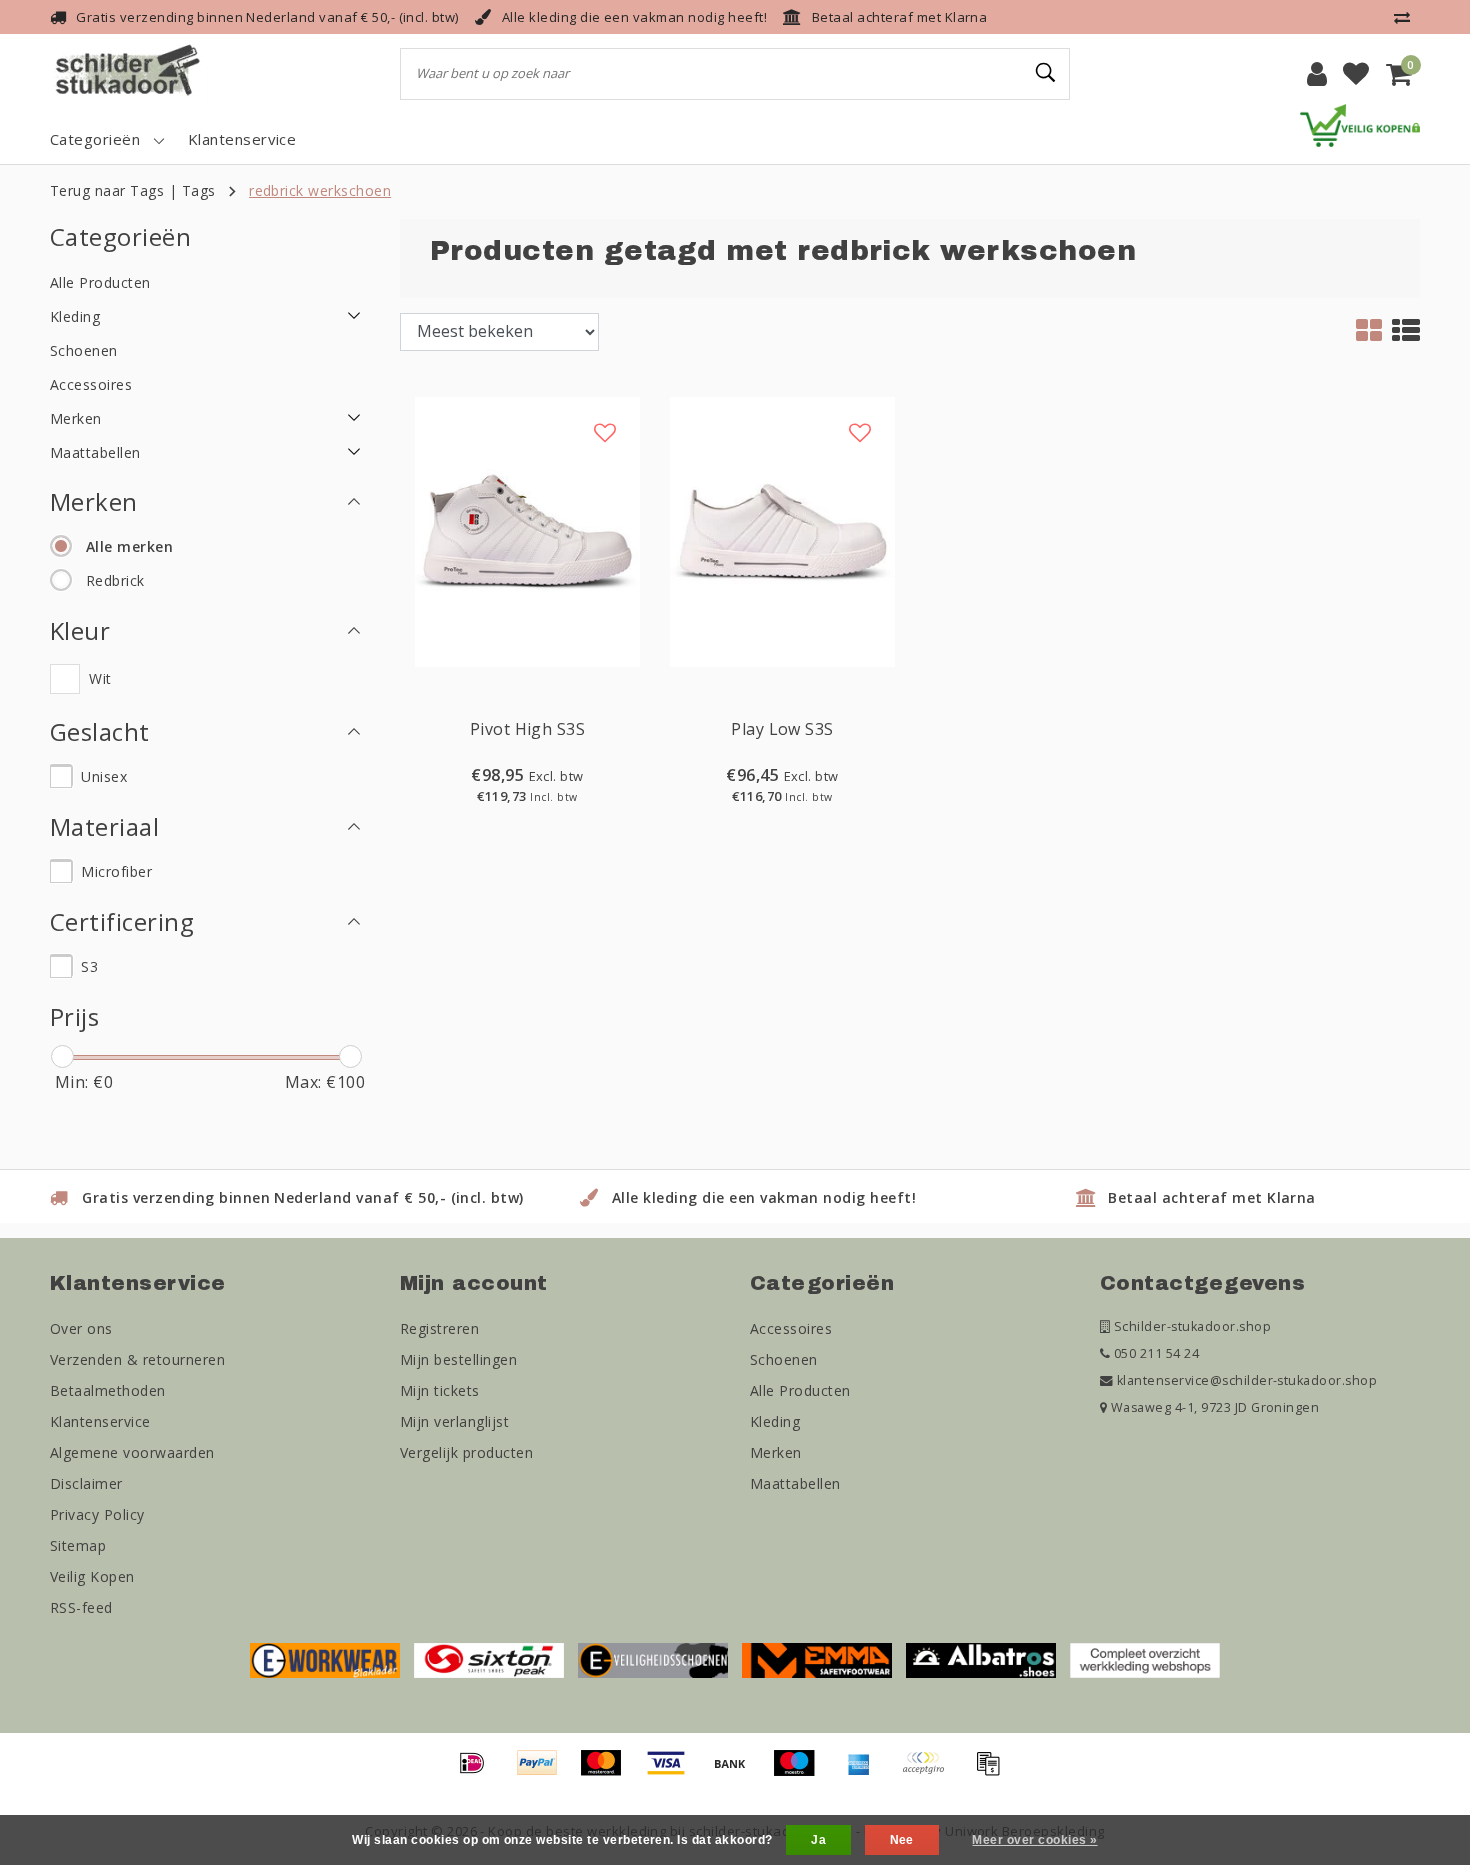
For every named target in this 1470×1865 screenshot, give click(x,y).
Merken (776, 1452)
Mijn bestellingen (458, 1359)
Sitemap (78, 1545)
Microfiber (116, 871)
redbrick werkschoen (320, 190)
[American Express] (866, 1772)
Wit (100, 678)
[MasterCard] (608, 1772)
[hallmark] (1360, 124)
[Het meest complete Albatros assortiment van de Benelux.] (981, 1659)
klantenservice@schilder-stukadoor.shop (1247, 1380)
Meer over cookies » (1034, 1840)
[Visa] (673, 1772)
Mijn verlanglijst (454, 1421)
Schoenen (784, 1359)
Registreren (439, 1328)
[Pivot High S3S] (527, 530)
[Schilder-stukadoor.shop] (130, 74)
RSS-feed (81, 1607)
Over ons (81, 1328)
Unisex (104, 776)
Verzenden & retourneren (137, 1359)
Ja (818, 1840)
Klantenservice (100, 1421)
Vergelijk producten (466, 1452)
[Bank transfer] (737, 1772)
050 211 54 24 (1154, 1353)
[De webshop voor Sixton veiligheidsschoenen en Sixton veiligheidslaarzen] (489, 1659)
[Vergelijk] (1407, 17)
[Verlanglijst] (1356, 74)
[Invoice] (993, 1772)
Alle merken (129, 546)
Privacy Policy (97, 1514)
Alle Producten (800, 1390)
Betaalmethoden (108, 1390)
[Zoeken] (1046, 73)
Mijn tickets (440, 1390)
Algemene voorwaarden (132, 1452)
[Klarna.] (930, 1772)
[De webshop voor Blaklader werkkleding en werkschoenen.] (325, 1659)
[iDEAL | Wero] (479, 1772)
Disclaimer (86, 1483)
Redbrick (115, 580)
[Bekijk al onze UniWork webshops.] (1145, 1659)
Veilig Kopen (92, 1576)
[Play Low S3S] (782, 530)
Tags (199, 190)
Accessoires (791, 1328)
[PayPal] (544, 1772)
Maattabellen (795, 1483)
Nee (902, 1840)
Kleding (775, 1421)
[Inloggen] (1317, 74)
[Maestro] (801, 1772)
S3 (89, 966)
